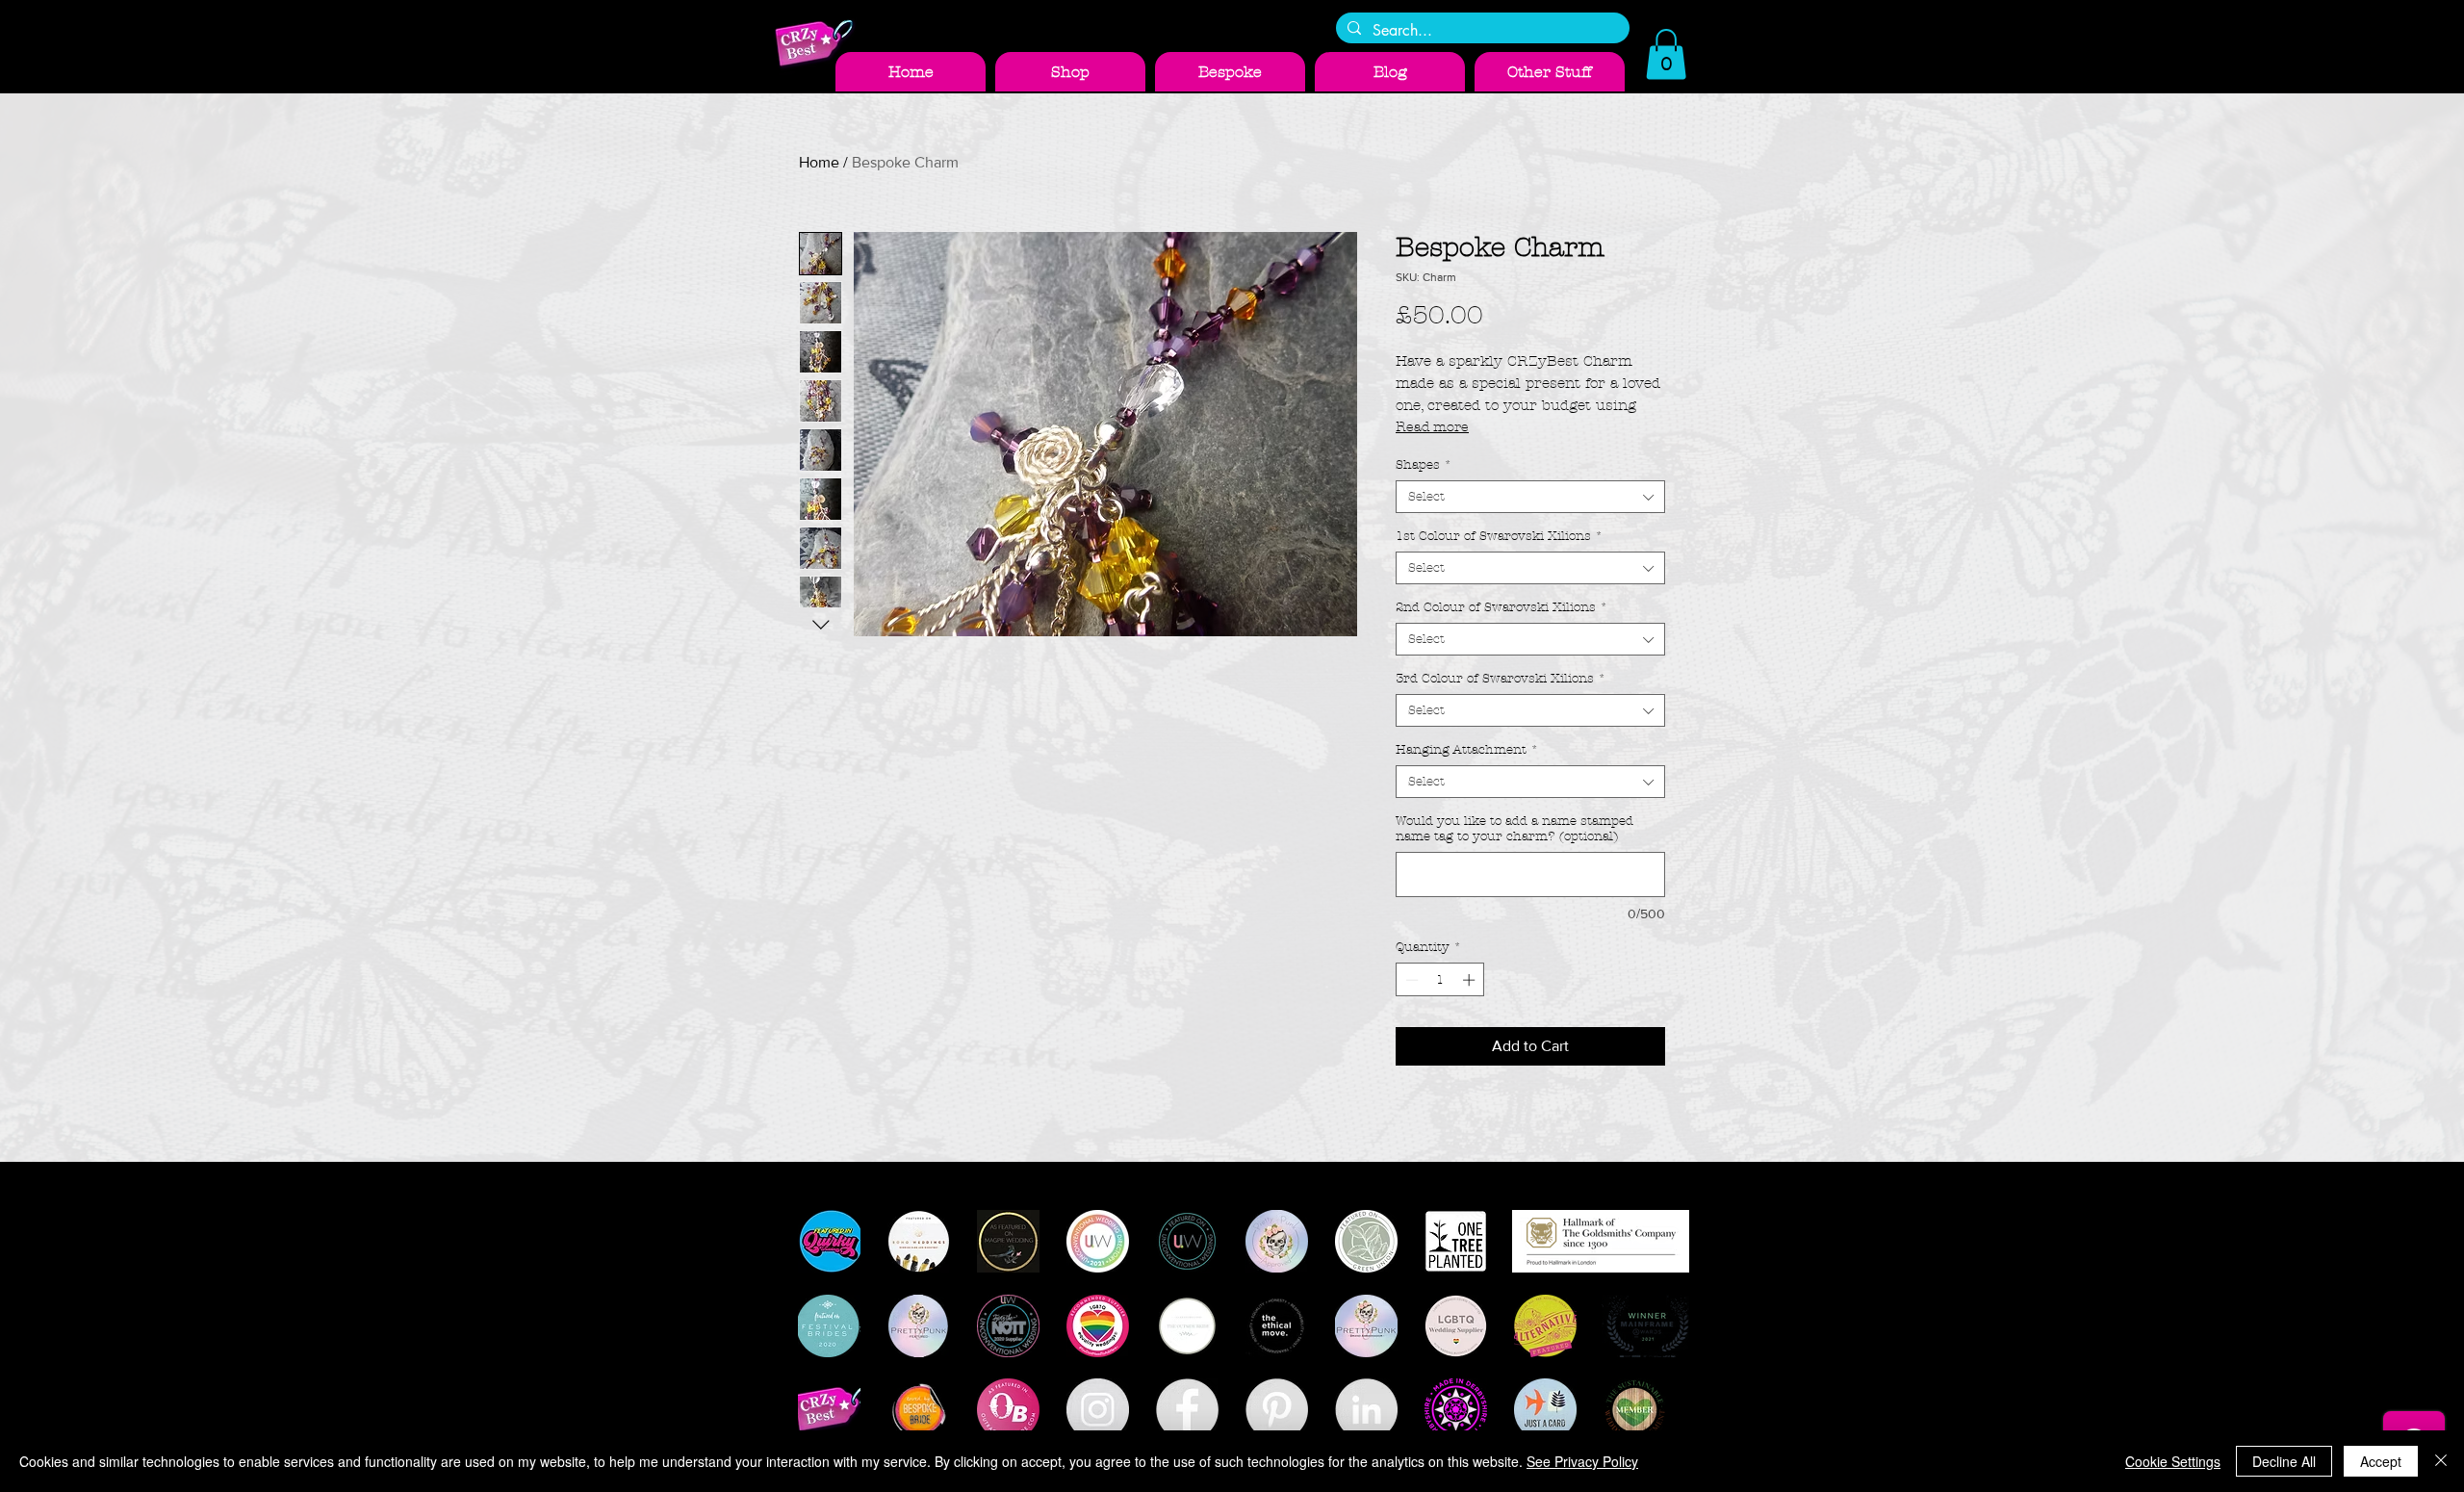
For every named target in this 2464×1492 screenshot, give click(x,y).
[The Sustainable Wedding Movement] (1635, 1410)
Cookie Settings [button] (2173, 1461)
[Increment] (1471, 980)
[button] (1666, 54)
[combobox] (1530, 497)
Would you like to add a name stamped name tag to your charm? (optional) (1514, 829)
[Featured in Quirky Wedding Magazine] (829, 1241)
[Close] (2441, 1461)
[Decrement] (1410, 980)
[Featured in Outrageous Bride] (1008, 1410)
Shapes (1424, 465)
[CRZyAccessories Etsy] (829, 1410)
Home (819, 162)
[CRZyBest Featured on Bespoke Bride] (919, 1410)
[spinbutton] (1440, 980)
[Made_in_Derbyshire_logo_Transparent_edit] (1456, 1410)
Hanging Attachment (1467, 750)
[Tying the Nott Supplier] (1008, 1326)
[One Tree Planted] (1456, 1241)
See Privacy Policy (1582, 1461)
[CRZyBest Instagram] (1098, 1410)
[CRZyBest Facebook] (1187, 1410)
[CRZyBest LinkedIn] (1366, 1410)
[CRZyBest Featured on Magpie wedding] (1008, 1241)
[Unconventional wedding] (1098, 1241)
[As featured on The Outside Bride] (1187, 1326)
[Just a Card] (1545, 1410)
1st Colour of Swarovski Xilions (1499, 536)
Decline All (2284, 1461)
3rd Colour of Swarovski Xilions (1501, 679)
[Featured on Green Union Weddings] (1366, 1241)
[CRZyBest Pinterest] (1277, 1410)
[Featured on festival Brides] (829, 1326)
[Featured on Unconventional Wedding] (1187, 1241)
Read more (1432, 427)
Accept (2381, 1461)
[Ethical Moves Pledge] (1277, 1326)
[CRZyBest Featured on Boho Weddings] (919, 1241)
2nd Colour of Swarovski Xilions (1501, 607)
